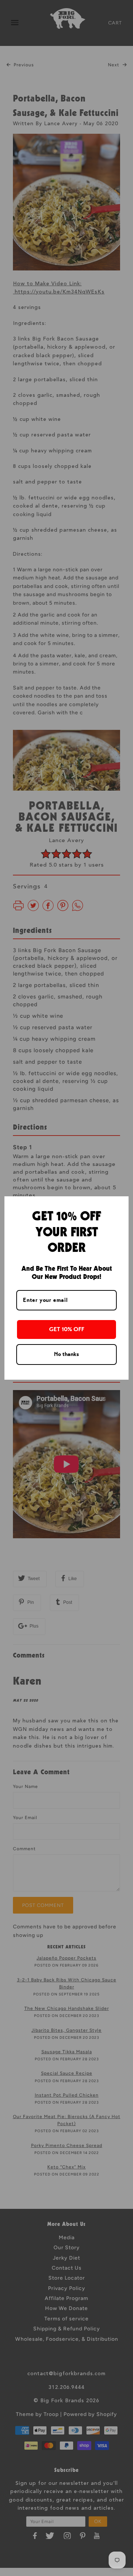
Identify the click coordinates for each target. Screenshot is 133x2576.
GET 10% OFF (67, 1329)
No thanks (66, 1354)
